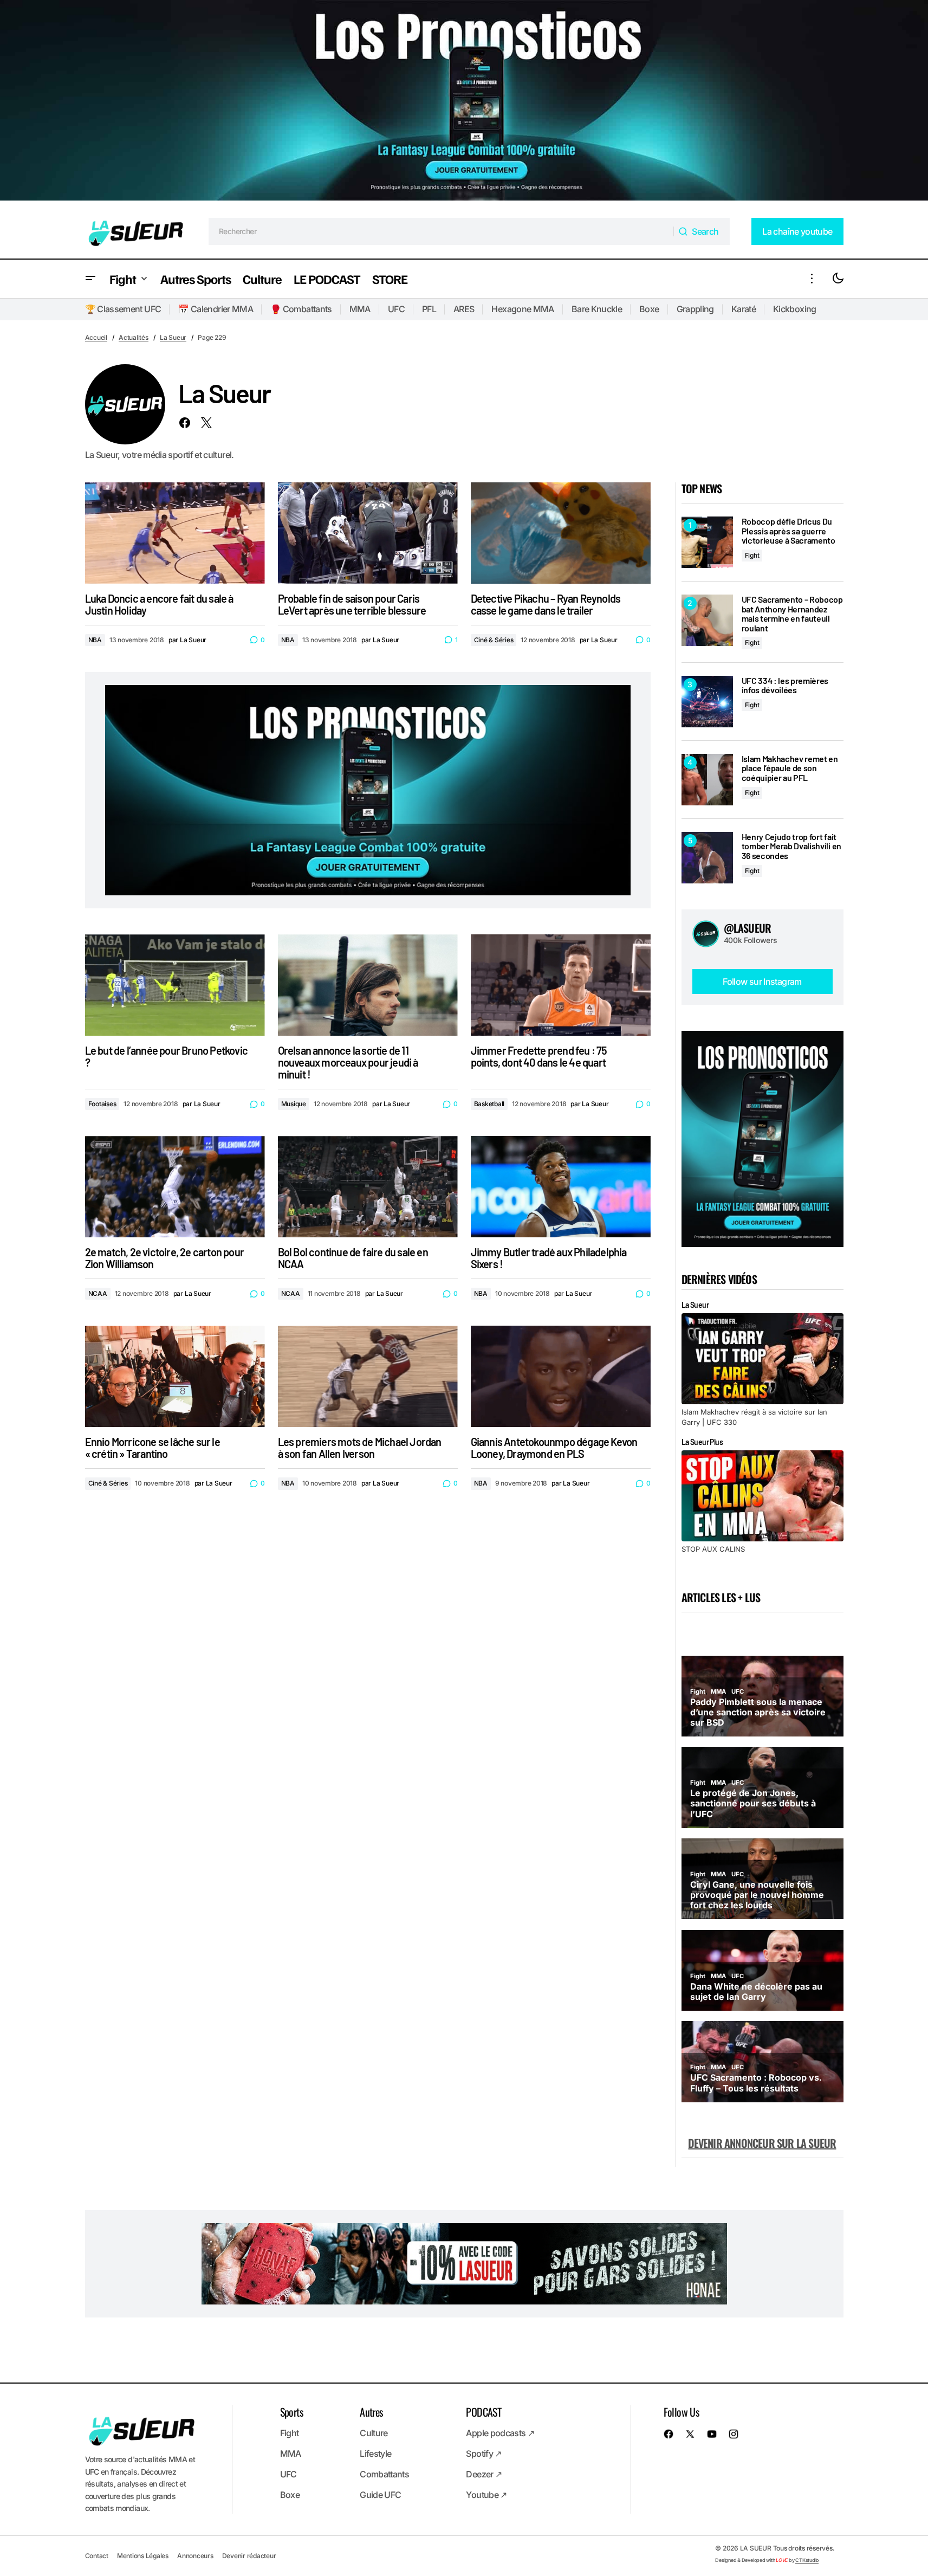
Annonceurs (195, 2556)
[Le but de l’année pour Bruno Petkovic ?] (175, 985)
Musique (294, 1104)
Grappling (695, 309)
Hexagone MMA (523, 309)
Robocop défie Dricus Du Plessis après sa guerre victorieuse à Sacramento (789, 531)
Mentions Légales (143, 2556)
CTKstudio (807, 2560)
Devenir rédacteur (249, 2556)
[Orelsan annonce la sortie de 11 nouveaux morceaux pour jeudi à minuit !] (368, 985)
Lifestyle (375, 2454)
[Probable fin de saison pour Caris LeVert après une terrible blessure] (368, 533)
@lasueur (748, 928)
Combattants (384, 2474)
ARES (464, 309)
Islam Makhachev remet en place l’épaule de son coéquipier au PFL (790, 768)
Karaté (744, 309)
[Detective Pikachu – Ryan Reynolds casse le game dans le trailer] (561, 533)
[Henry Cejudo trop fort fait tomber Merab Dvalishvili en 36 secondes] (707, 858)
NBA (95, 640)
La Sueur (173, 337)
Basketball (489, 1104)
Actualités (134, 337)
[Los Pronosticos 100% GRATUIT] (464, 102)
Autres (371, 2412)
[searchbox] (441, 231)
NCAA (98, 1293)
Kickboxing (795, 309)
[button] (90, 279)
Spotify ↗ (484, 2454)
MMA (360, 309)
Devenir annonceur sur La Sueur (762, 2143)
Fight (752, 555)
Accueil (96, 337)
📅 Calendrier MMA (216, 309)
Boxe (649, 309)
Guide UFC (380, 2495)
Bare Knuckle (597, 309)
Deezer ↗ (484, 2474)
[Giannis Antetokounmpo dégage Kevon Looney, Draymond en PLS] (561, 1376)
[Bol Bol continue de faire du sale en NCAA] (368, 1187)
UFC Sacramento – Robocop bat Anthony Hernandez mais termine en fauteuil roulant (792, 614)
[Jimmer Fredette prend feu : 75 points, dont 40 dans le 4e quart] (561, 985)
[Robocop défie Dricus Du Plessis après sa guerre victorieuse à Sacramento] (707, 542)
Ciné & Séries (494, 640)
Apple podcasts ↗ (500, 2433)
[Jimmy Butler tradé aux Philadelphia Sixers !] (561, 1187)
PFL (429, 309)
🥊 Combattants (301, 309)
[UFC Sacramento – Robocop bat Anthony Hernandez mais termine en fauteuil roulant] (707, 620)
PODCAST (484, 2412)
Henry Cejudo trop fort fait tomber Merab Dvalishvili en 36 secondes (791, 846)
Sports (291, 2412)
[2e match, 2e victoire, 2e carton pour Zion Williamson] (175, 1187)
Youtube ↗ (486, 2495)
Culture (374, 2433)
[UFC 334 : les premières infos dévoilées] (707, 702)
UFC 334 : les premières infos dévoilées (785, 685)
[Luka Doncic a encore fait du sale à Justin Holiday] (175, 533)
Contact (97, 2556)
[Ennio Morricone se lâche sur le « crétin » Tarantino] (175, 1376)
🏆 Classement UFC (123, 309)
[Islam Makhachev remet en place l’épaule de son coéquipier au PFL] (707, 780)
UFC (396, 309)
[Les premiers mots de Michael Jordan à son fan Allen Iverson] (368, 1376)
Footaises (102, 1104)
